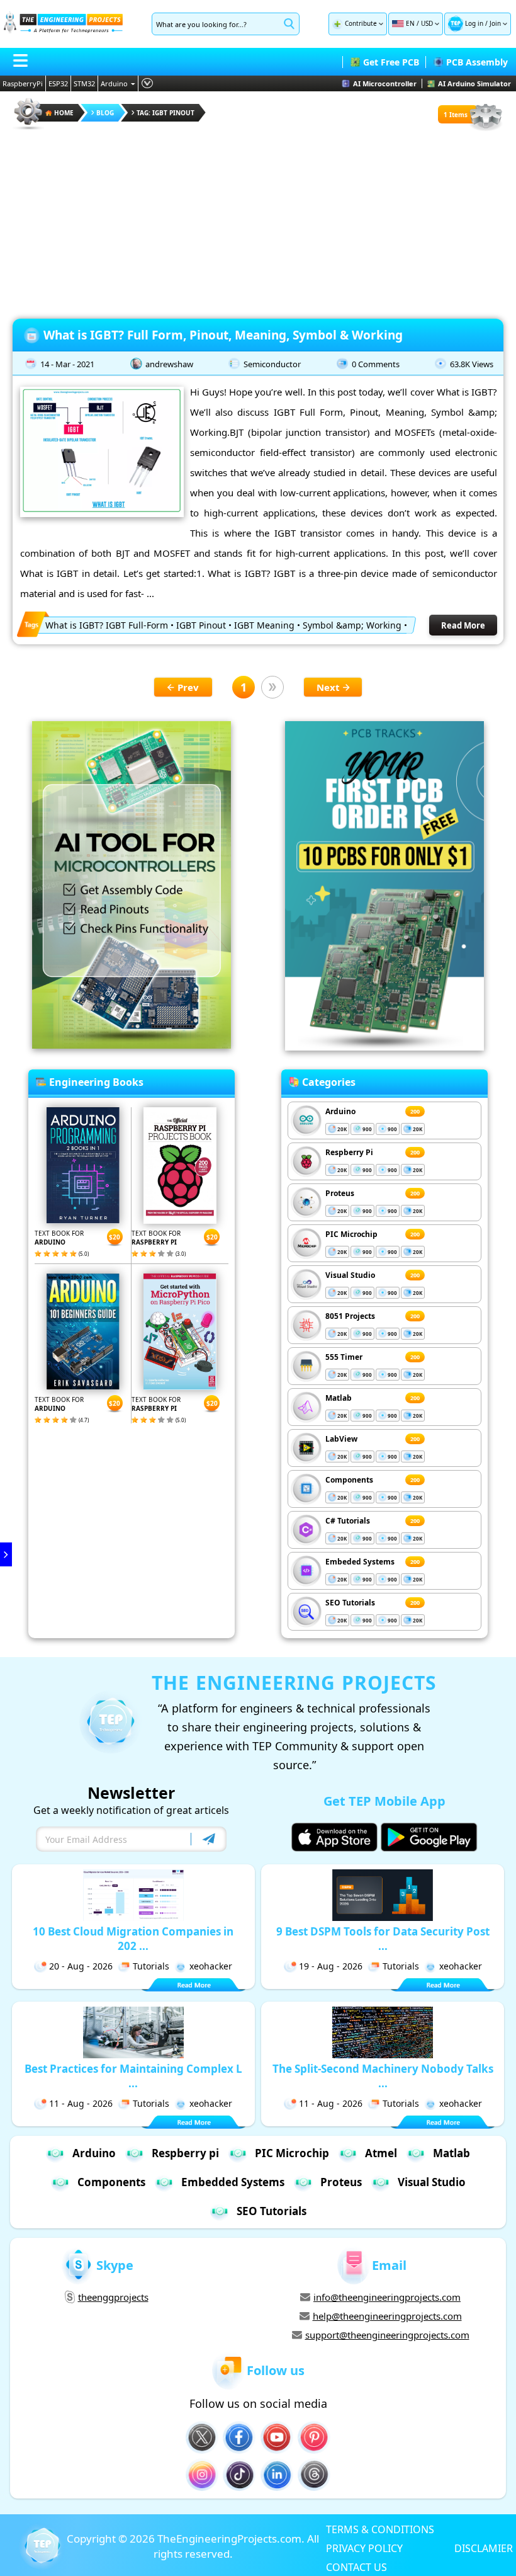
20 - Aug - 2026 (81, 1966)
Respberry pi (185, 2153)
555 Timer (344, 1357)
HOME (64, 113)
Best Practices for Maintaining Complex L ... (133, 2076)
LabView (341, 1439)
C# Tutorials (348, 1521)
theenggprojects (113, 2297)
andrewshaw (169, 364)
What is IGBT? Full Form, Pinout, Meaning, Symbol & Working (223, 335)
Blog (105, 113)
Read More (463, 625)
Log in (474, 23)
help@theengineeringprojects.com (387, 2316)
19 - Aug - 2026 (331, 1966)
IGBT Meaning (264, 625)
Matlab (339, 1398)
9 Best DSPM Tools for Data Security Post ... (383, 1939)
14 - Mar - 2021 (67, 364)
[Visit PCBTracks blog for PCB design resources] (384, 1047)
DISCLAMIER (484, 2548)
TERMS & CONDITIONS (380, 2529)
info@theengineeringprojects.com (387, 2297)
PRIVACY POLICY (364, 2548)
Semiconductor (272, 364)
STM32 (84, 83)
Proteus (340, 1193)
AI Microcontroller (385, 83)
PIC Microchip (351, 1234)
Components (349, 1480)
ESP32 (58, 83)
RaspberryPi (23, 83)
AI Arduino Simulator (474, 83)
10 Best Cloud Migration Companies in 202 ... (133, 1939)
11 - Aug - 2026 (81, 2103)
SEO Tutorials (350, 1603)
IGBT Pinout (201, 625)
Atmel (381, 2153)
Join (495, 23)
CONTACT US (356, 2567)
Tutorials (151, 1966)
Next (328, 687)
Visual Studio (350, 1275)
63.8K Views (472, 364)
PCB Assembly (477, 62)
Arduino (114, 83)
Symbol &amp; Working (352, 625)
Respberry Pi (349, 1152)
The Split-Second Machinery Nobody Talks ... (383, 2076)
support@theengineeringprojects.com (387, 2335)
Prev (188, 687)
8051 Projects (350, 1316)
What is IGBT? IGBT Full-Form (107, 625)
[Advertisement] (258, 220)
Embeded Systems (360, 1562)
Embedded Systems (233, 2182)
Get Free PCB (391, 62)
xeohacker (211, 1966)
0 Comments (376, 364)
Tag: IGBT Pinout (165, 113)
